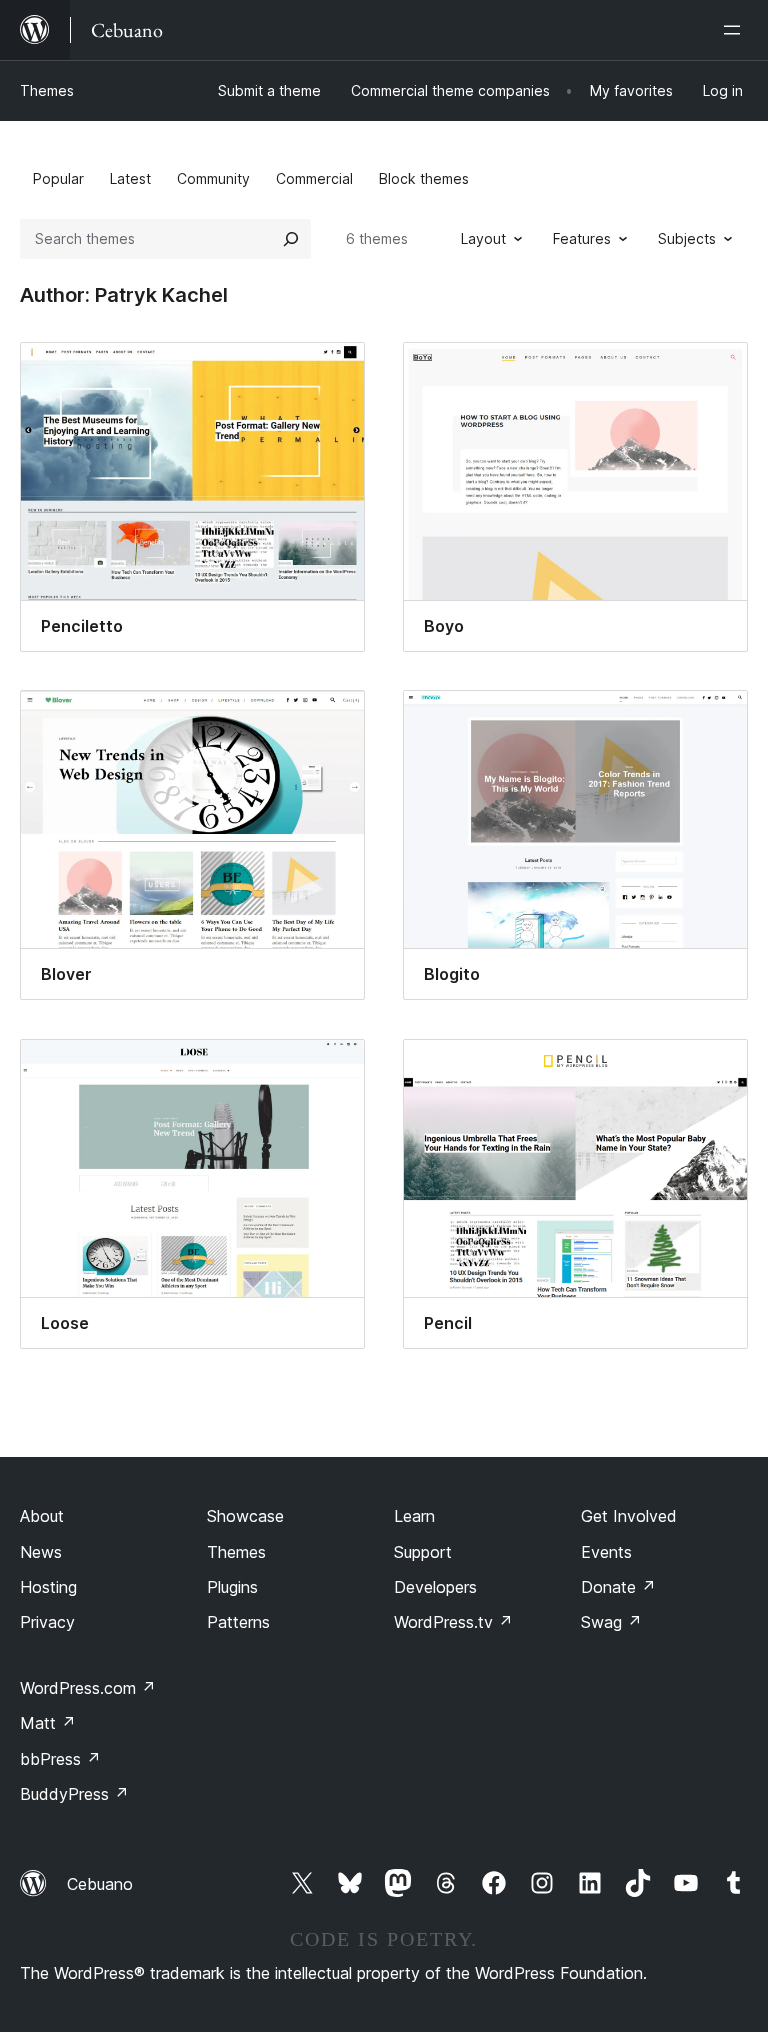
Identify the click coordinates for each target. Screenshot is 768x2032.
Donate (618, 1587)
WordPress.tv (453, 1622)
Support (423, 1552)
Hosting (48, 1587)
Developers (435, 1587)
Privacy (47, 1622)
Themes (47, 90)
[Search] (291, 239)
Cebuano (100, 1884)
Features (582, 238)
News (41, 1552)
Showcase (245, 1516)
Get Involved (629, 1516)
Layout (483, 238)
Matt (48, 1723)
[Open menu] (736, 30)
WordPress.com (88, 1688)
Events (606, 1552)
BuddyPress (74, 1794)
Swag (611, 1622)
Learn (414, 1516)
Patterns (238, 1622)
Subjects (687, 238)
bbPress (60, 1759)
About (42, 1516)
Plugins (232, 1587)
